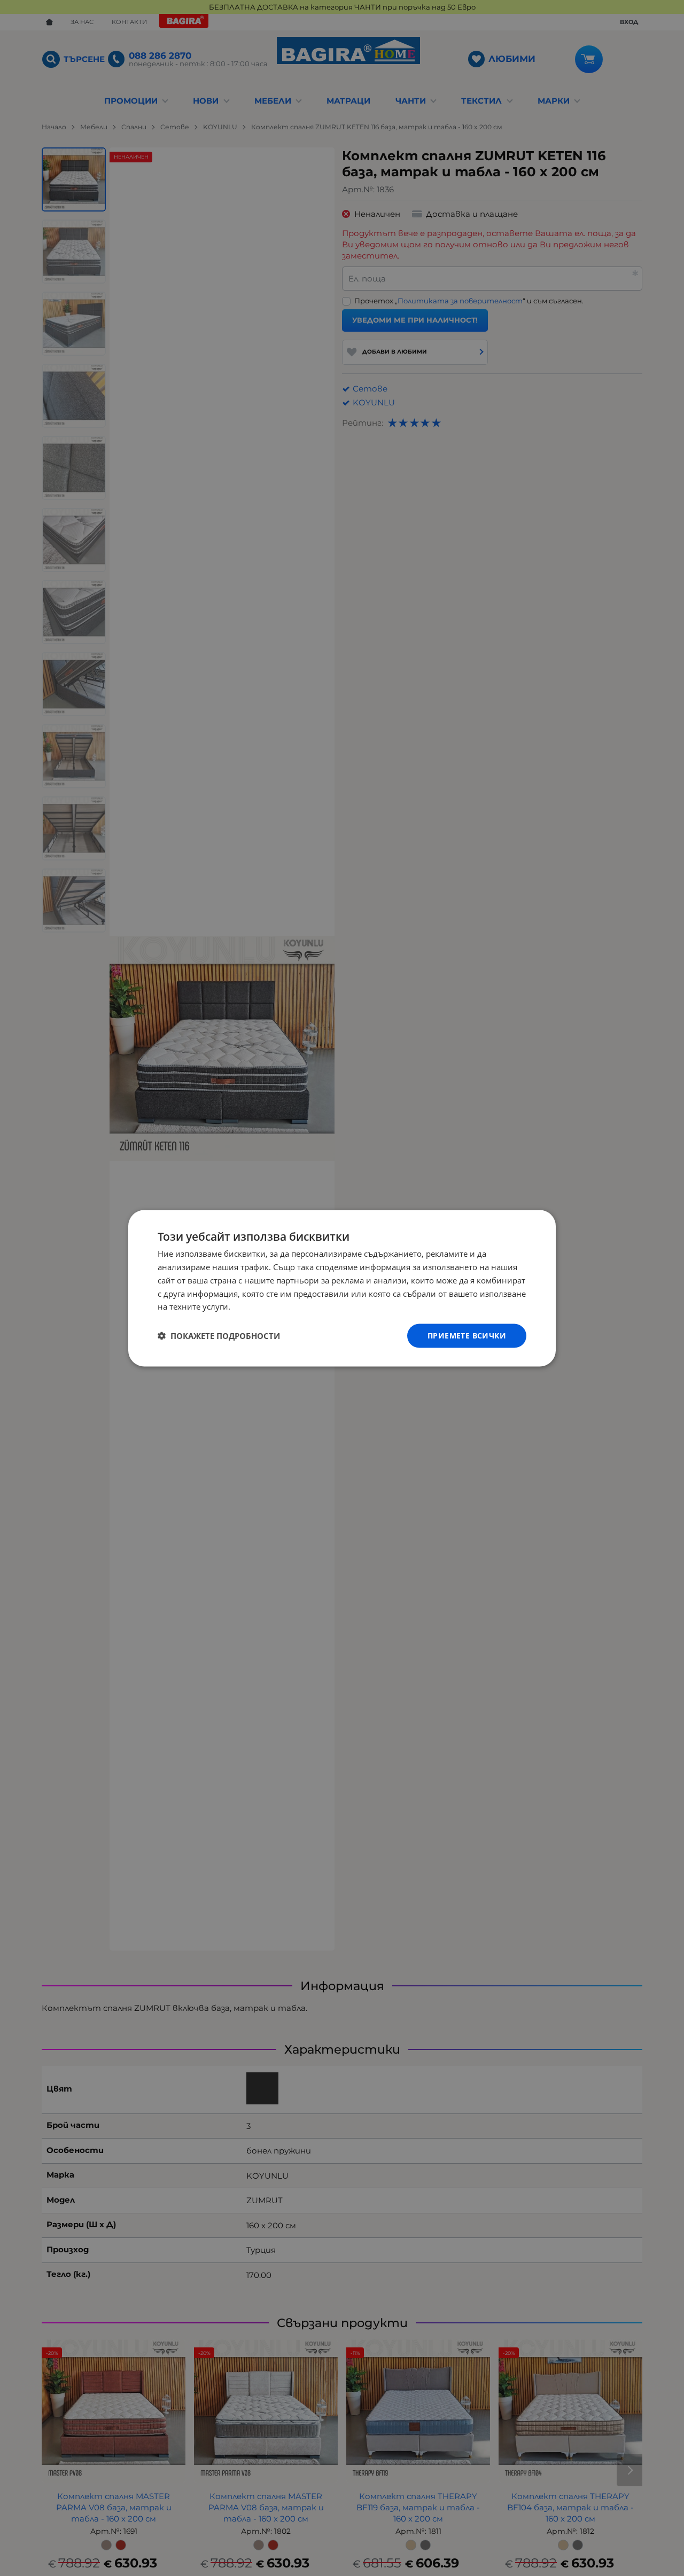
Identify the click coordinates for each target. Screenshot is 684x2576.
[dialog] (342, 1288)
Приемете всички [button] (467, 1335)
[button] (219, 1336)
